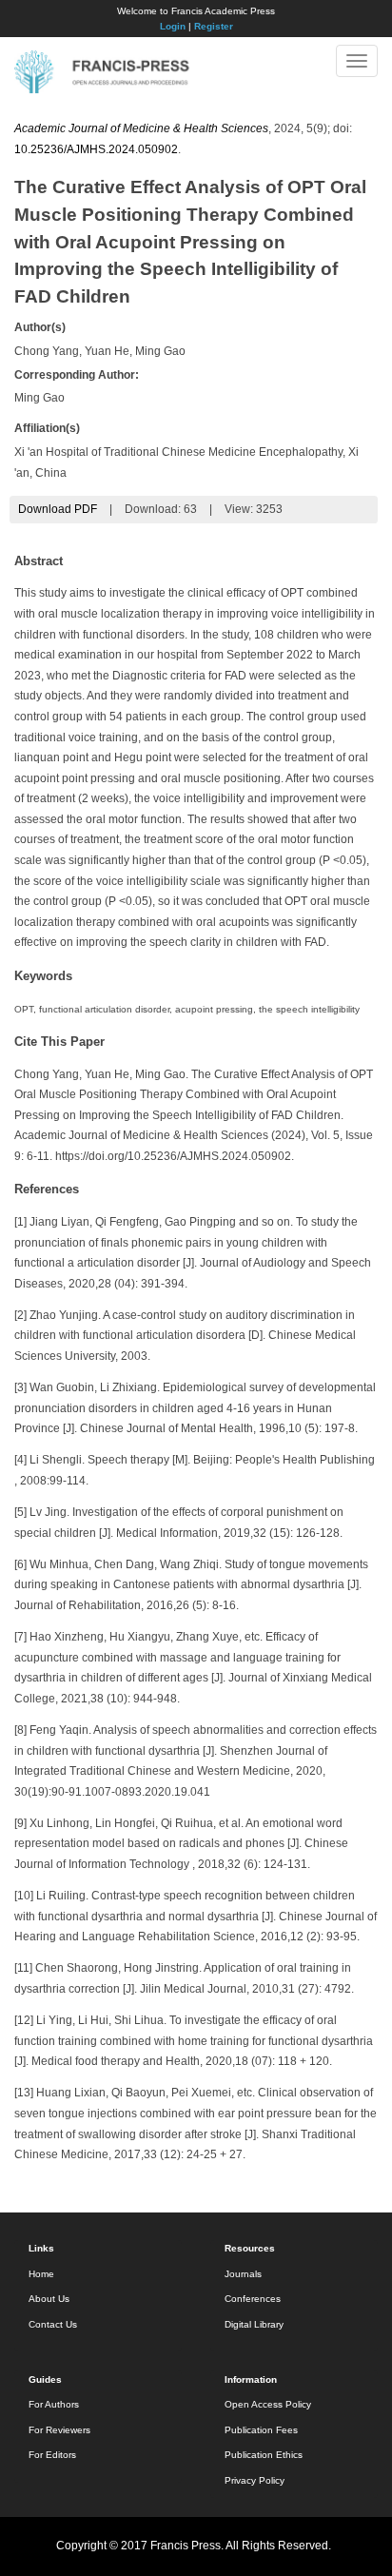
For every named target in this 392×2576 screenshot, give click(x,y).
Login (173, 26)
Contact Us (53, 2324)
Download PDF (58, 509)
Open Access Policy (268, 2404)
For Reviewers (59, 2430)
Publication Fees (261, 2430)
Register (214, 26)
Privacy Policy (255, 2480)
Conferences (253, 2299)
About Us (49, 2299)
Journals (243, 2274)
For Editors (52, 2455)
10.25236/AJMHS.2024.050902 (96, 149)
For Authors (54, 2404)
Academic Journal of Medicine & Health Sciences (141, 128)
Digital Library (254, 2324)
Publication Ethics (264, 2455)
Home (41, 2274)
